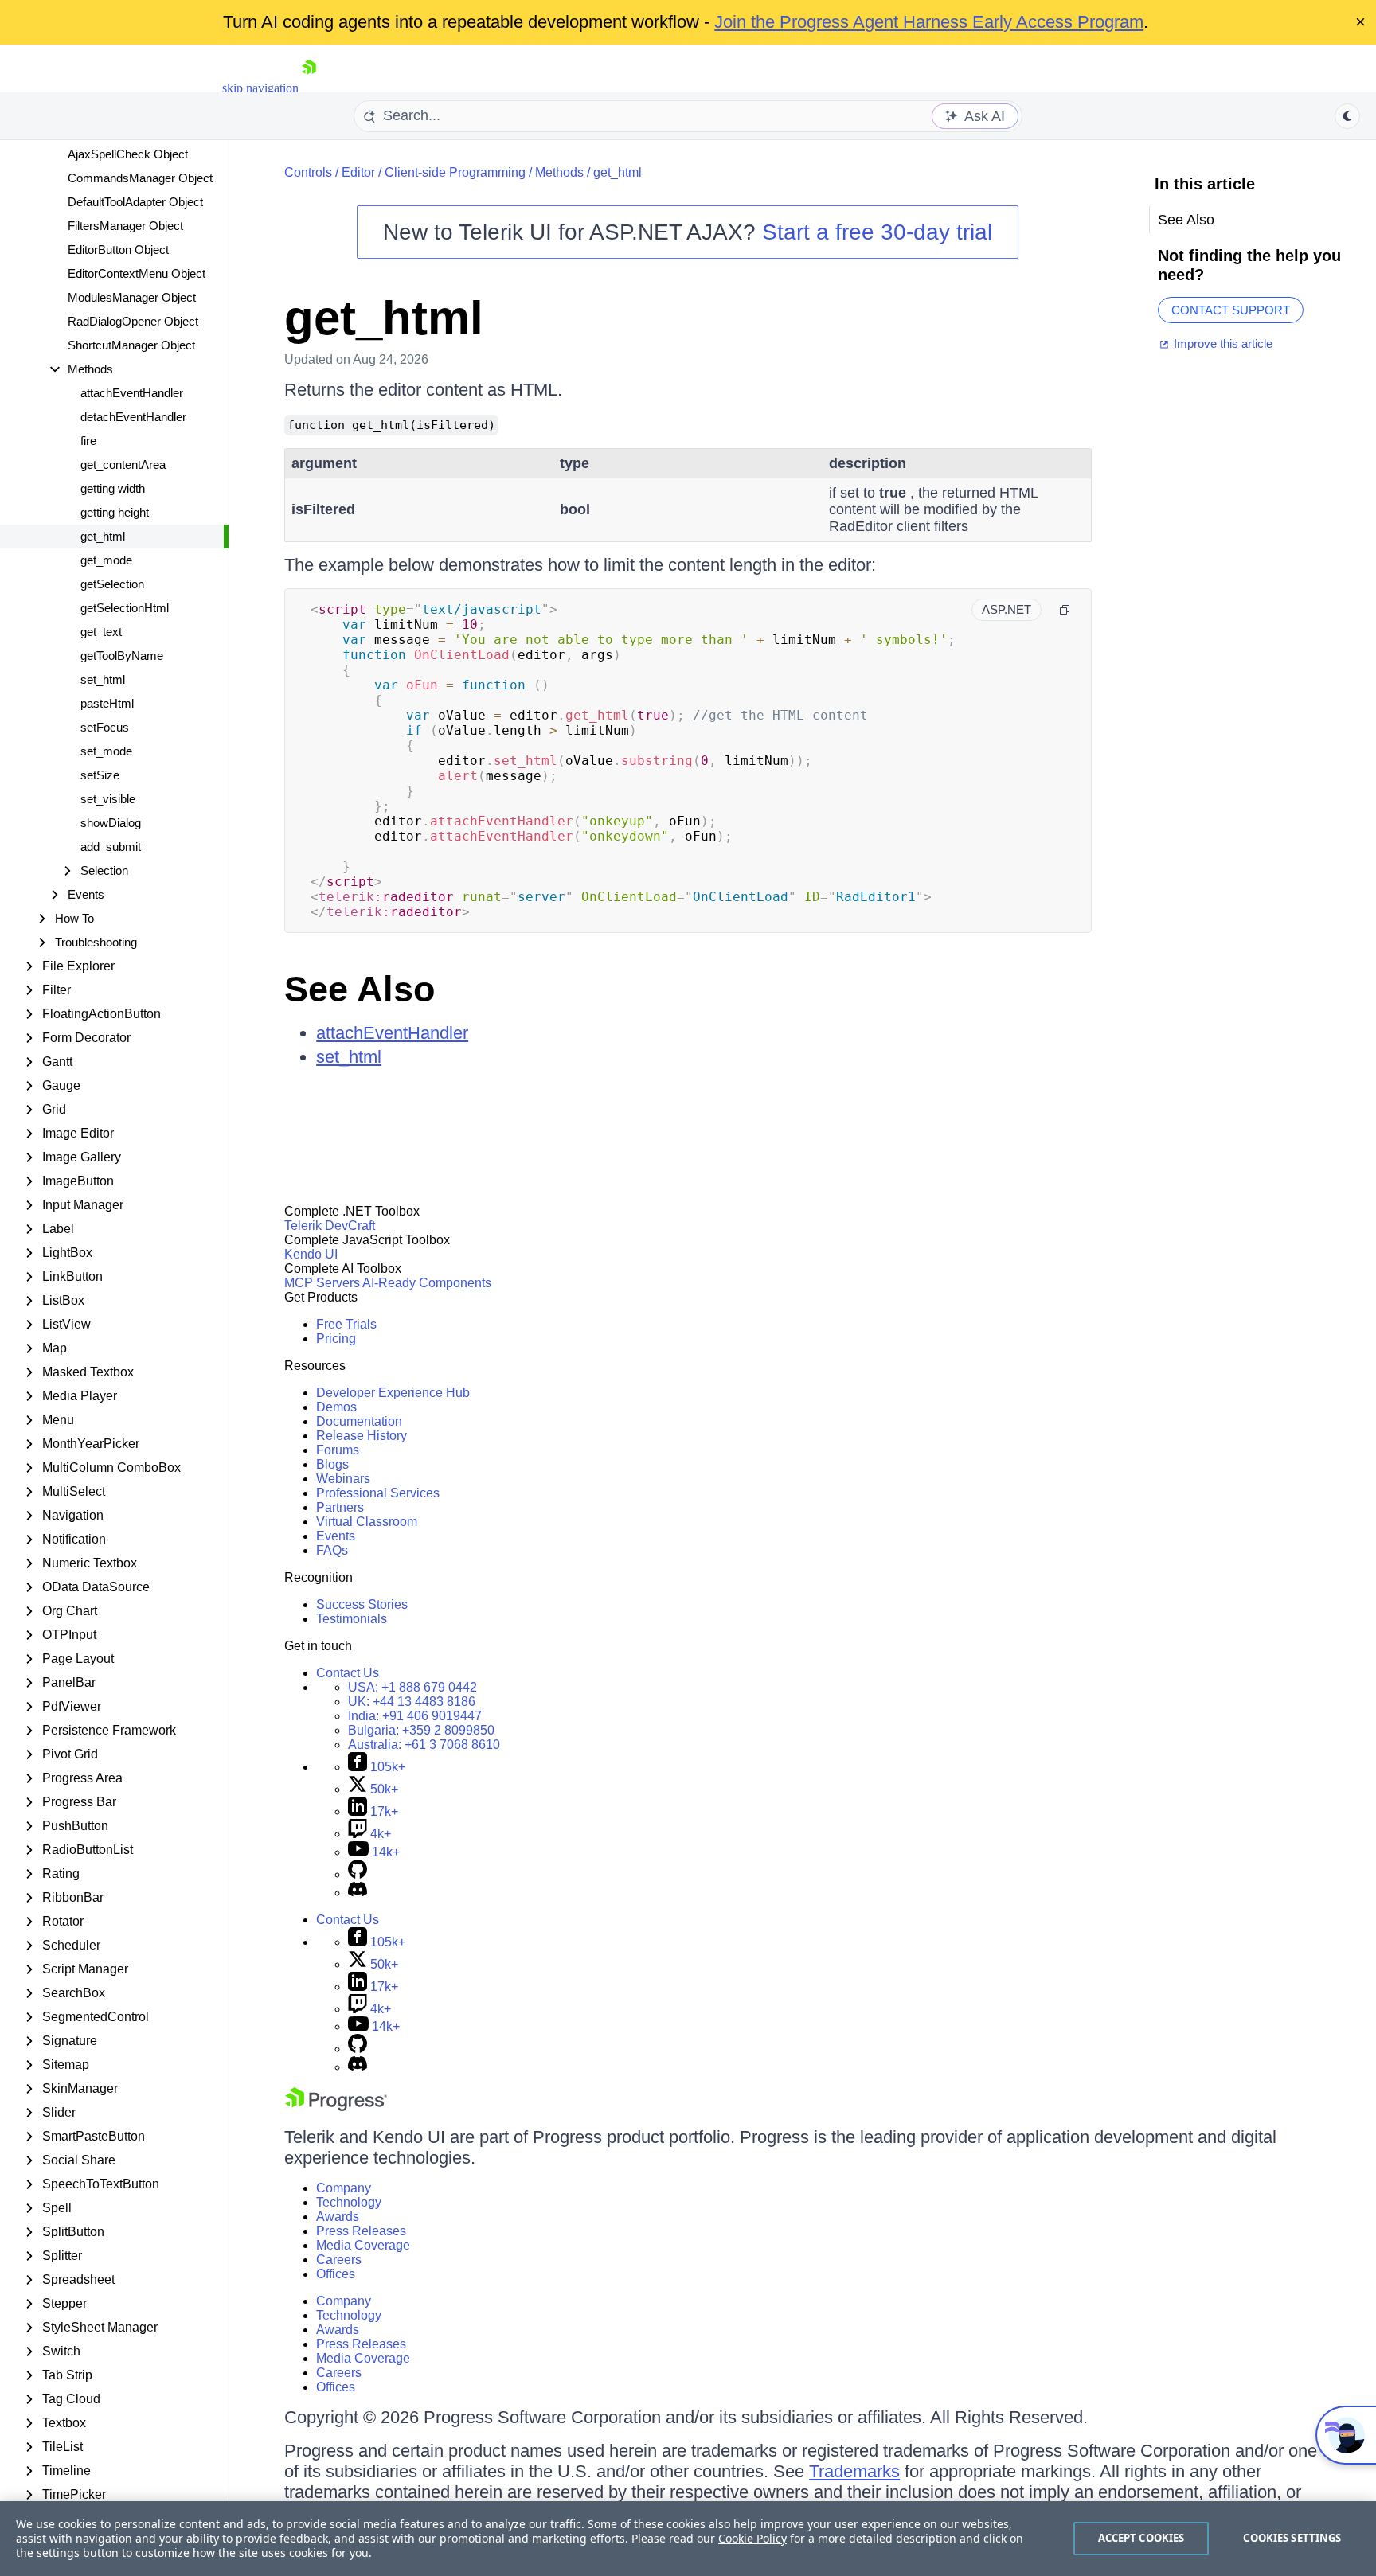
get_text (101, 632)
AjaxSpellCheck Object (128, 154)
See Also (360, 989)
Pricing (336, 1339)
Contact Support (1231, 310)
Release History (362, 1436)
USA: (412, 1687)
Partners (340, 1507)
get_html (103, 536)
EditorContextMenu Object (137, 273)
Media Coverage (363, 2245)
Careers (339, 2260)
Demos (336, 1407)
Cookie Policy (752, 2538)
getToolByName (122, 656)
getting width (113, 488)
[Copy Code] (1065, 610)
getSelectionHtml (125, 608)
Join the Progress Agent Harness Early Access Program (929, 22)
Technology (349, 2202)
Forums (338, 1450)
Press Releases (361, 2231)
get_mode (106, 560)
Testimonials (352, 1619)
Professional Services (378, 1493)
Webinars (343, 1479)
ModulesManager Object (132, 297)
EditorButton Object (118, 250)
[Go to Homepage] (309, 88)
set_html (103, 679)
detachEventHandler (133, 417)
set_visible (108, 799)
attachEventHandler (132, 393)
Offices (336, 2274)
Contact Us (348, 1673)
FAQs (332, 1550)
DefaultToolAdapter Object (135, 202)
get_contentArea (123, 464)
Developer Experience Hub (393, 1393)
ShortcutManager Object (131, 345)
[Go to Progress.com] (336, 2107)
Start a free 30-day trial (877, 232)
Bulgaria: (421, 1730)
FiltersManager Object (125, 226)
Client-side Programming (455, 172)
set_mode (106, 751)
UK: (412, 1702)
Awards (338, 2217)
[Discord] (358, 1893)
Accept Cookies (1141, 2538)
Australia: (424, 1745)
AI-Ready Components (427, 1283)
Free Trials (346, 1324)
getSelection (112, 584)
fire (88, 441)
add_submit (111, 847)
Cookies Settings (1292, 2538)
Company (344, 2188)
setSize (100, 775)
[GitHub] (358, 1874)
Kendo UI (311, 1254)
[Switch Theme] (1347, 116)
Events (336, 1536)
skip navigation (260, 88)
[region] (688, 2539)
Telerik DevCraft (330, 1226)
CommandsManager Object (140, 178)
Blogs (332, 1464)
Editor (358, 172)
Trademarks (854, 2471)
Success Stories (362, 1604)
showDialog (111, 823)
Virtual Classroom (367, 1522)
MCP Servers (322, 1283)
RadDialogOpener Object (133, 321)
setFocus (105, 727)
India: (415, 1716)
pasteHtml (107, 703)
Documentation (359, 1421)
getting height (115, 512)
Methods (559, 172)
